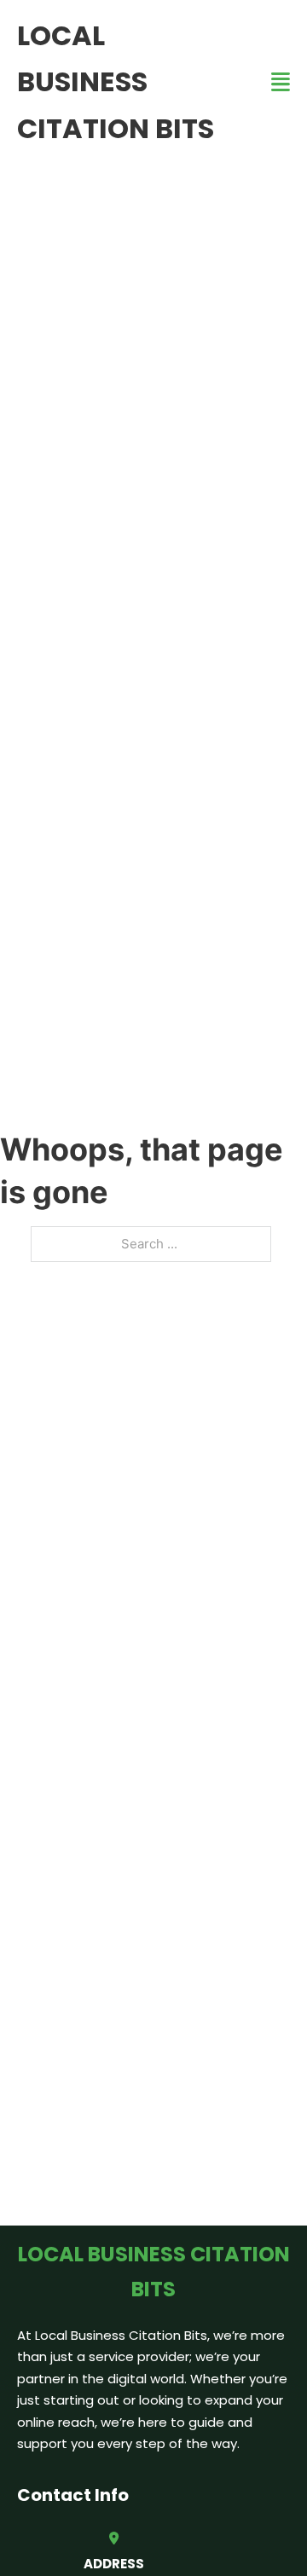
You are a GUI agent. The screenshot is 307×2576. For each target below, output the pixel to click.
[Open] (281, 82)
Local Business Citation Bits (116, 82)
